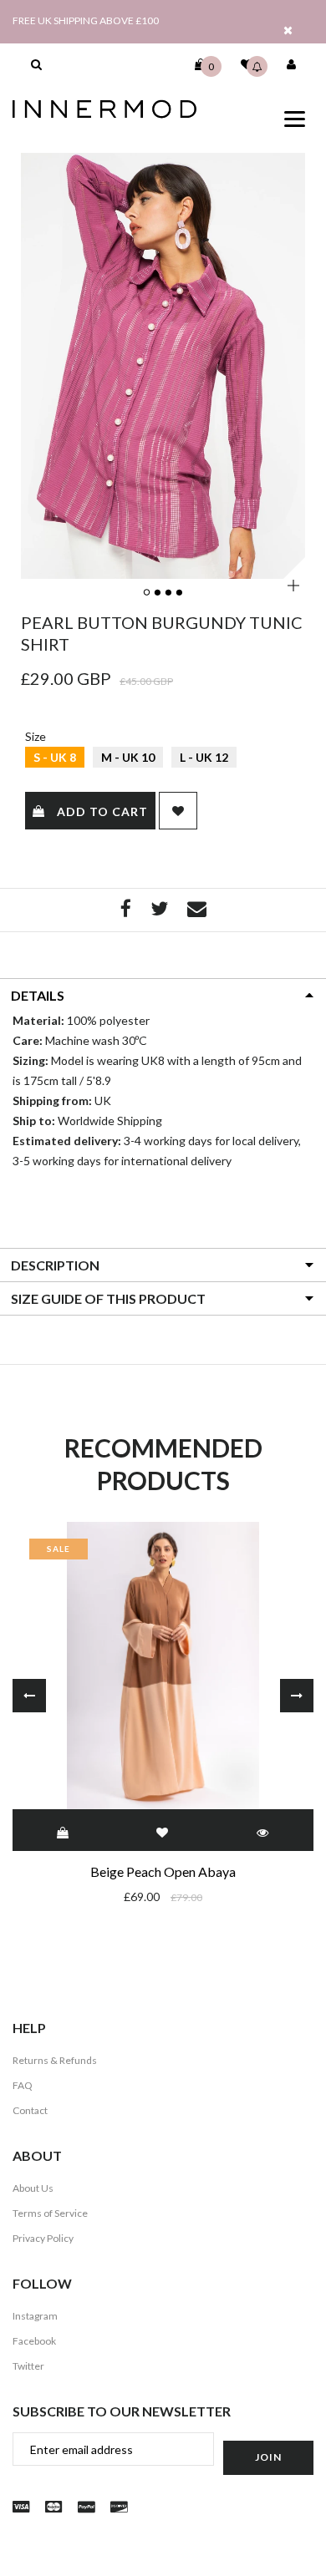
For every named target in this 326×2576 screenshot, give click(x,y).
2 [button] (159, 593)
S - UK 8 (55, 757)
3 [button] (170, 593)
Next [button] (297, 1696)
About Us (33, 2188)
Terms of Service (50, 2213)
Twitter (28, 2366)
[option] (163, 366)
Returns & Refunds (55, 2060)
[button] (36, 64)
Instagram (35, 2316)
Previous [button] (29, 1696)
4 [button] (181, 593)
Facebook (34, 2341)
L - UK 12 (204, 757)
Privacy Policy (43, 2238)
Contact (30, 2110)
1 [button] (148, 593)
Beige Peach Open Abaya (163, 1871)
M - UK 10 (128, 757)
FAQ (23, 2085)
